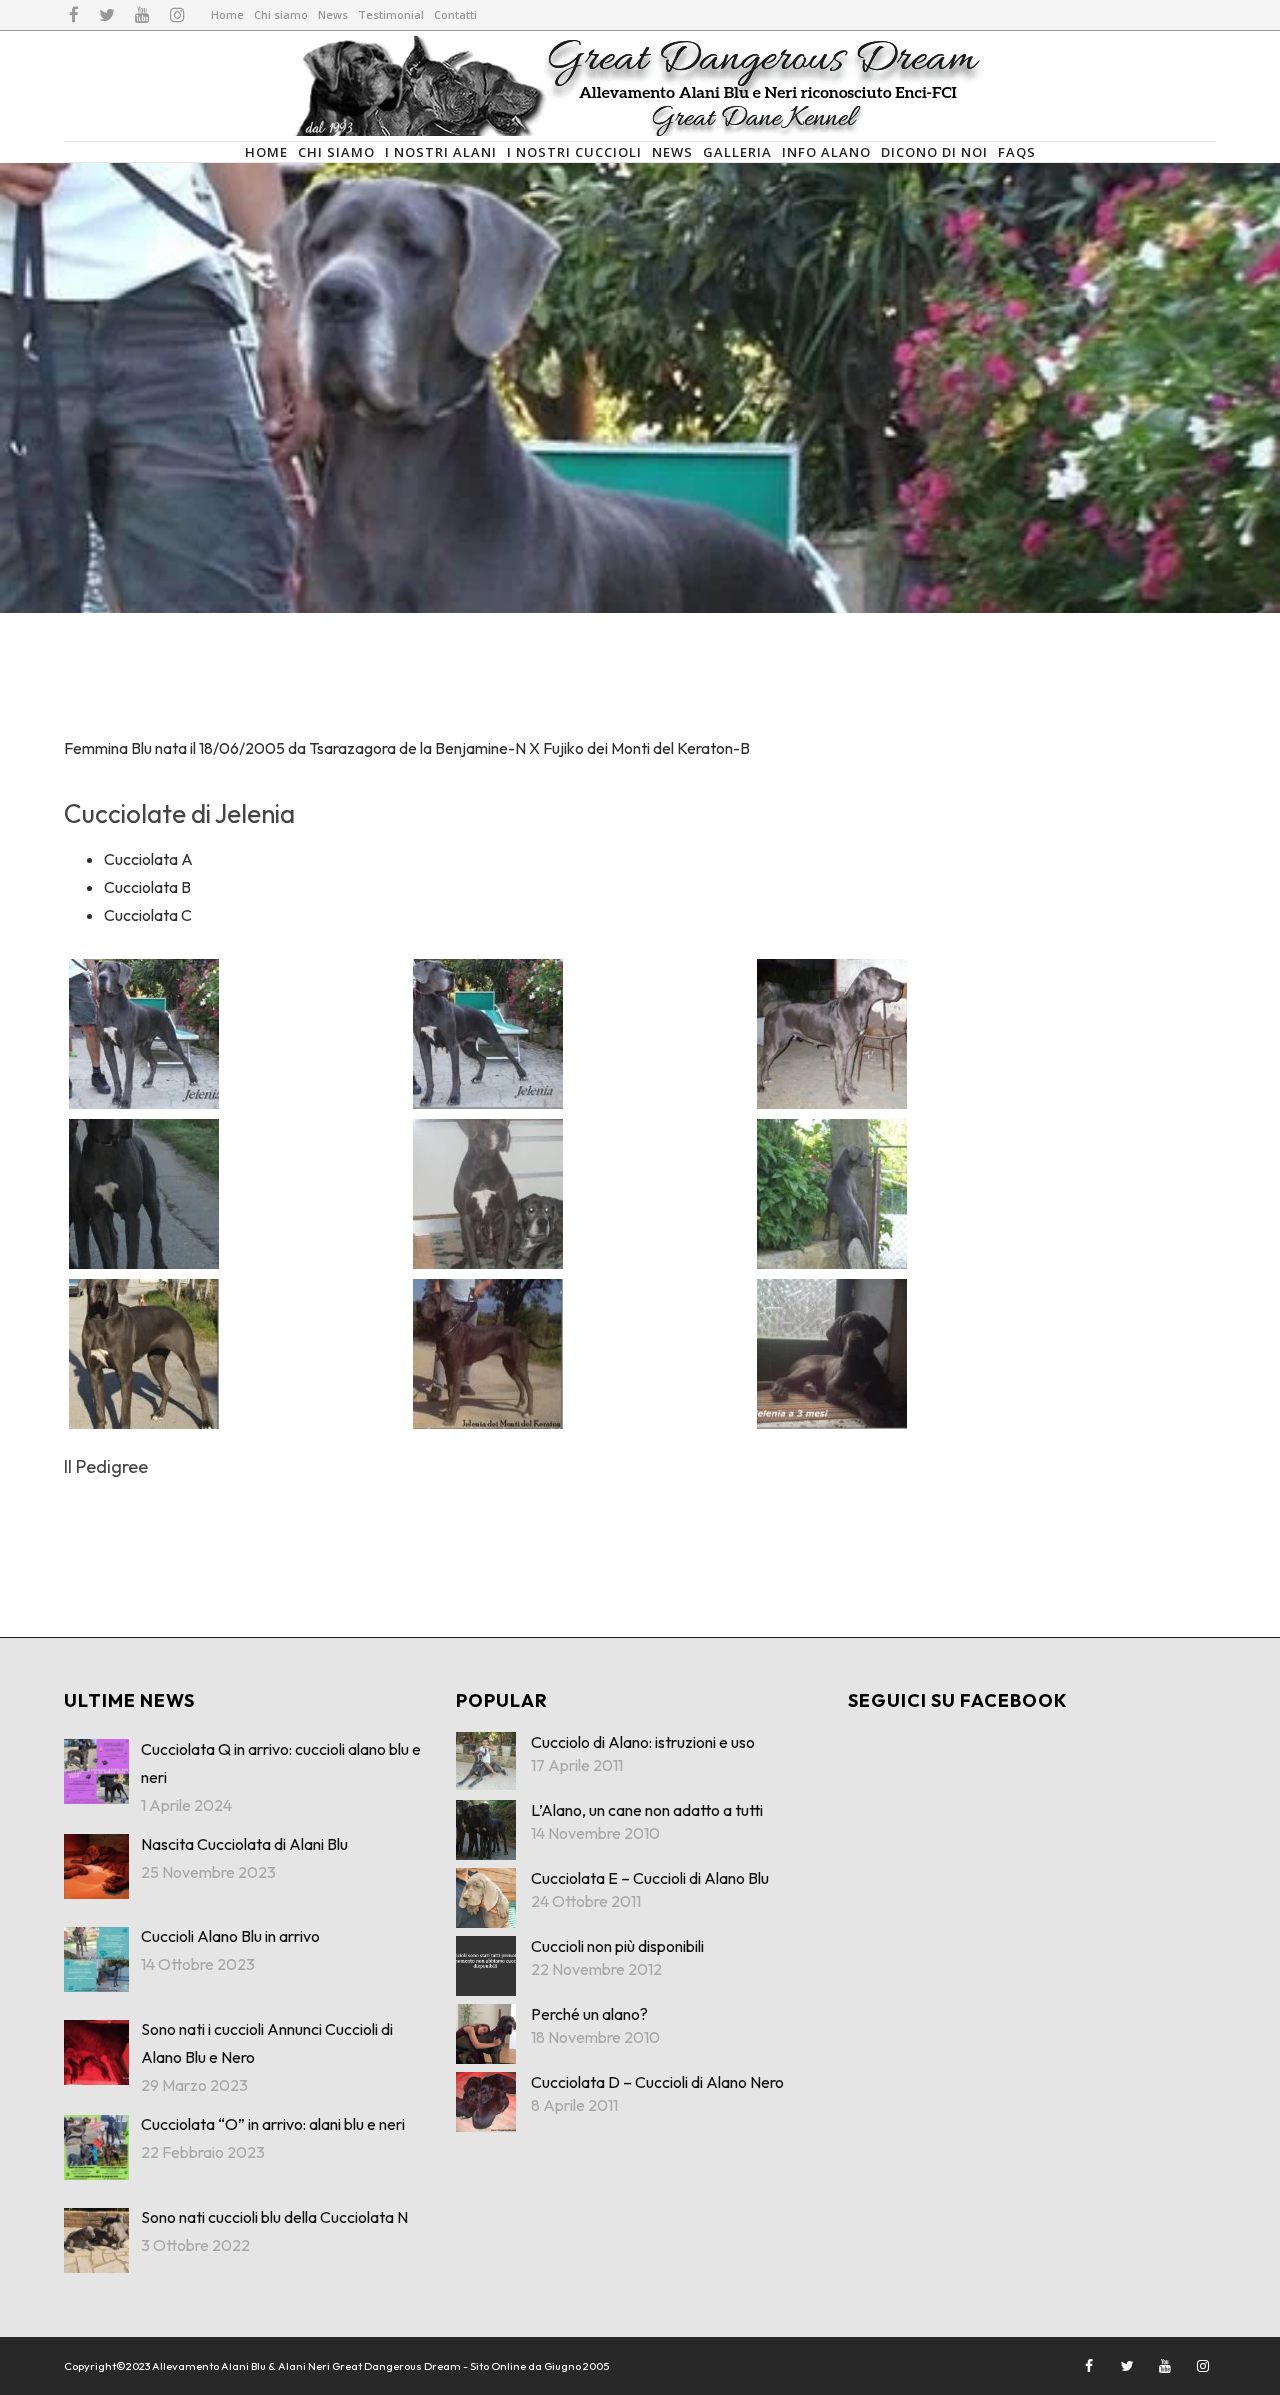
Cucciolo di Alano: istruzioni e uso (643, 1742)
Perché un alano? (589, 2014)
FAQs (1017, 152)
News (333, 14)
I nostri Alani (441, 152)
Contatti (455, 14)
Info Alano (826, 152)
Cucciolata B (147, 887)
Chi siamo (281, 14)
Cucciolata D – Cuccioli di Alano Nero (657, 2082)
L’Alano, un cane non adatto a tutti (647, 1810)
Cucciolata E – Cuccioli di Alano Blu (650, 1878)
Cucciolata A (148, 859)
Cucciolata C (148, 915)
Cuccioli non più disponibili (617, 1946)
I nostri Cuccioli (574, 152)
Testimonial (391, 14)
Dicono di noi (934, 152)
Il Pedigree (106, 1466)
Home (227, 14)
